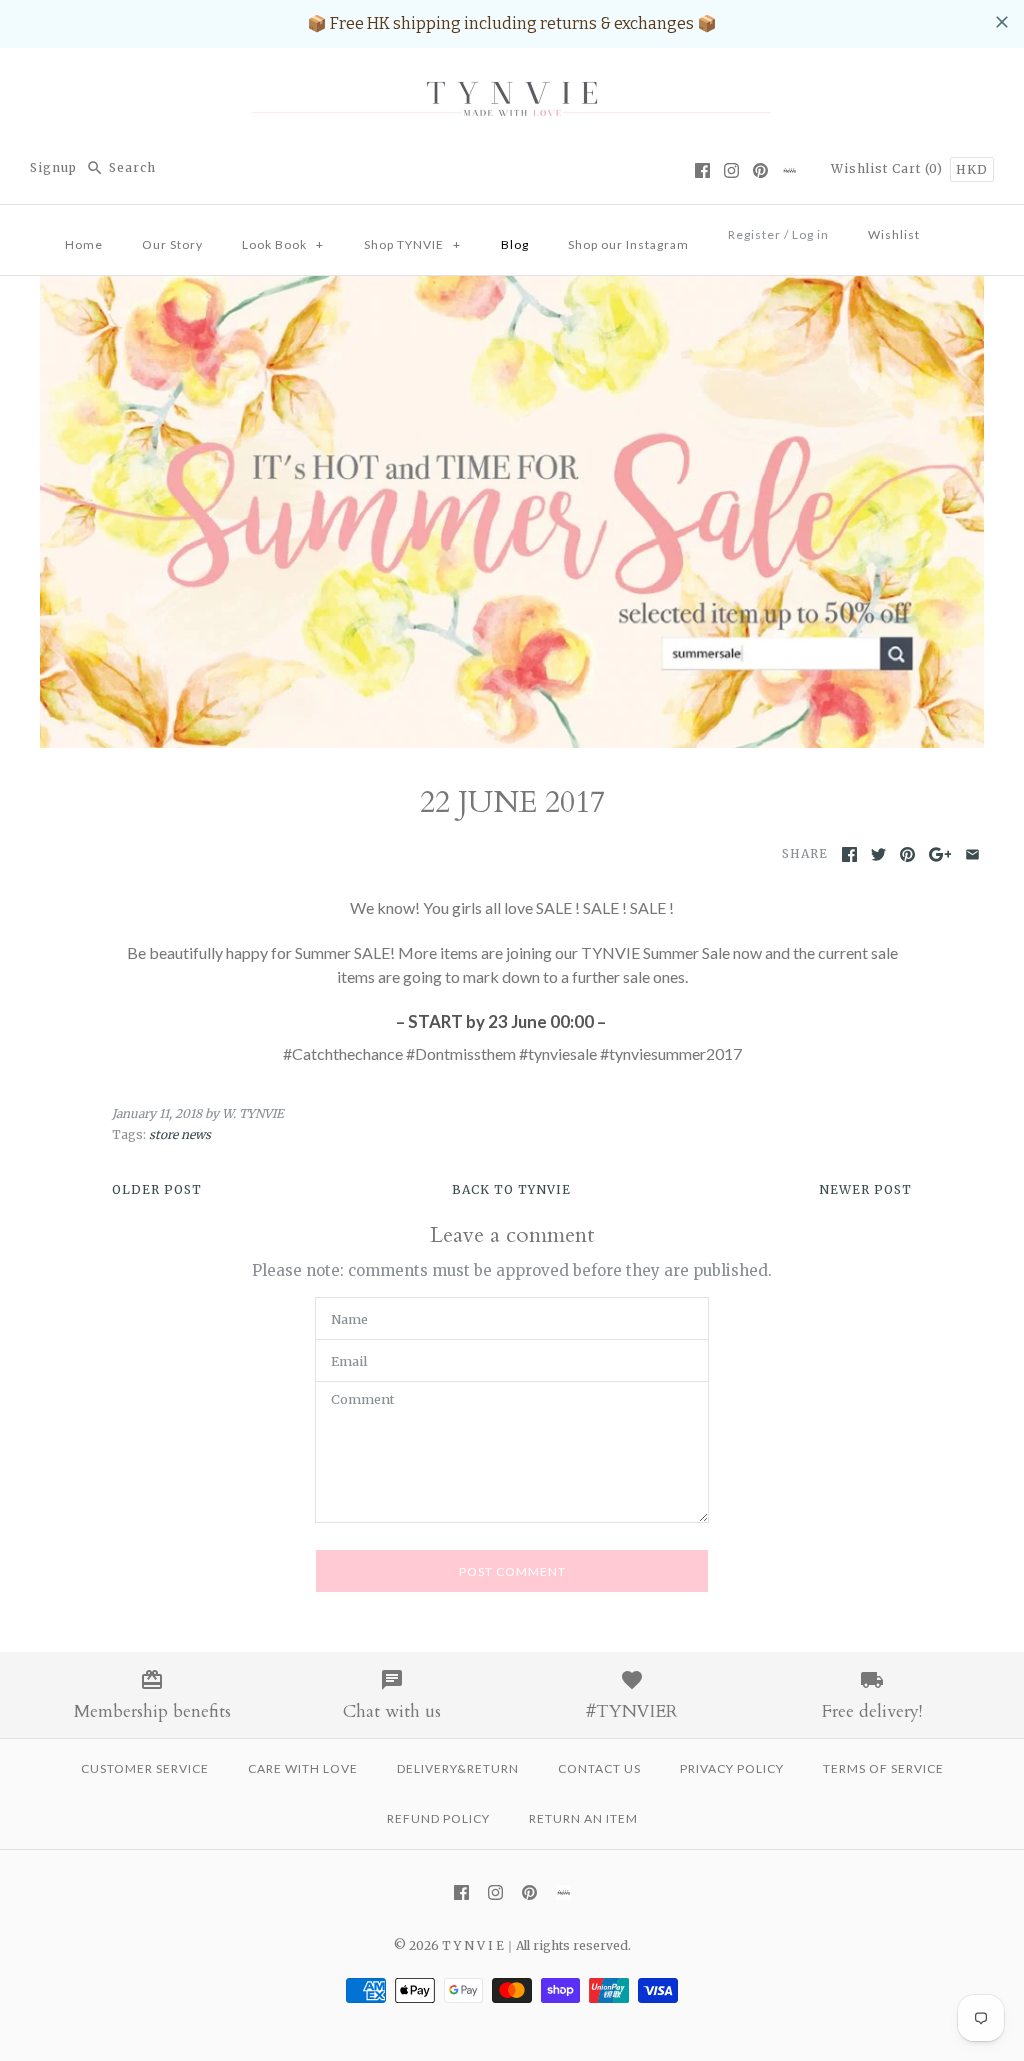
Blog (515, 244)
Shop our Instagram (628, 244)
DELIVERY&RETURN (458, 1768)
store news (180, 1134)
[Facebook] (702, 170)
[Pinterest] (760, 170)
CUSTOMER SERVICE (145, 1768)
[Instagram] (731, 170)
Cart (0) (919, 168)
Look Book (283, 244)
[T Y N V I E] (512, 80)
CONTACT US (599, 1768)
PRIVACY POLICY (732, 1768)
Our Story (172, 244)
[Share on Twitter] (878, 854)
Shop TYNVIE (412, 244)
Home (84, 244)
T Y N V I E (473, 1945)
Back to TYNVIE (511, 1189)
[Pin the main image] (907, 854)
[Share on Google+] (940, 854)
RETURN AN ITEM (583, 1818)
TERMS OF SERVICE (883, 1768)
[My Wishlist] (959, 229)
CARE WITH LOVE (303, 1768)
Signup (53, 167)
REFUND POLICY (438, 1818)
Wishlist (859, 168)
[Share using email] (972, 854)
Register (754, 234)
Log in (810, 234)
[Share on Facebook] (849, 854)
